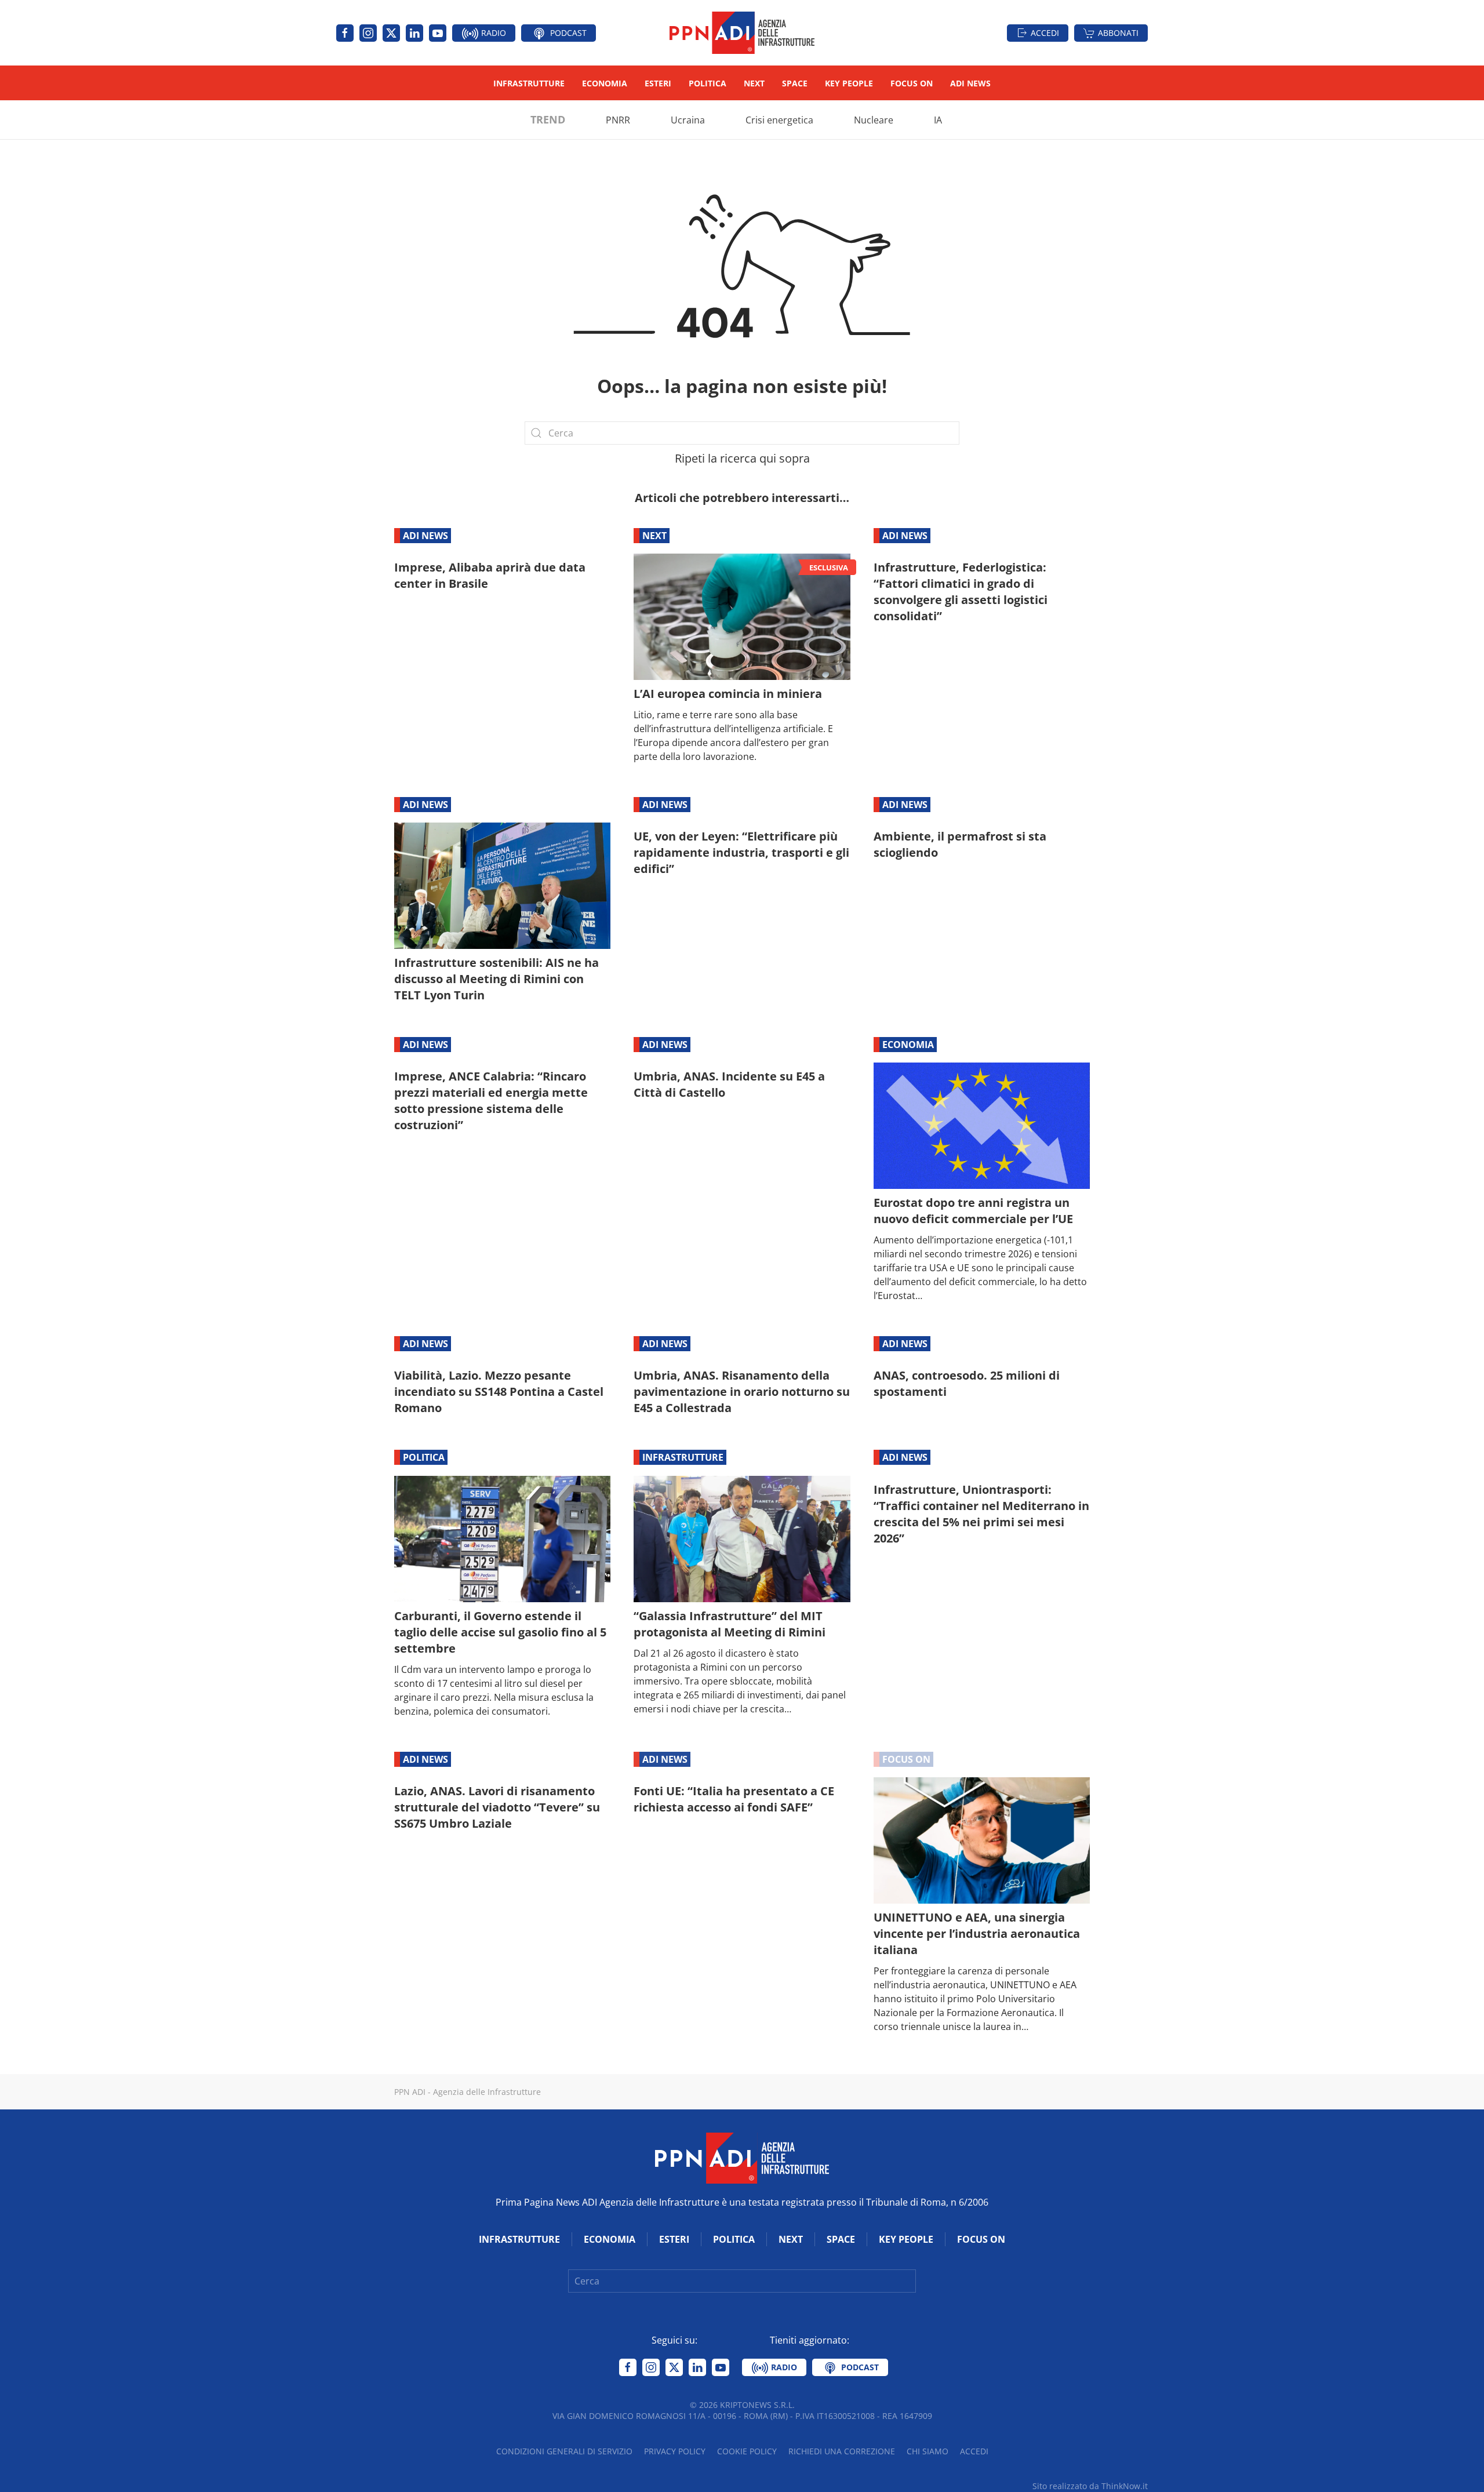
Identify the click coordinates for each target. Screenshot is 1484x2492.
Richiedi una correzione (842, 2451)
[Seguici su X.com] (391, 33)
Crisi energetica (779, 120)
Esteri (658, 83)
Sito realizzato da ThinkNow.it (1090, 2486)
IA (938, 120)
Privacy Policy (675, 2451)
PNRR (618, 120)
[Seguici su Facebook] (345, 33)
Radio (492, 33)
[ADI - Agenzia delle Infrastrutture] (742, 2157)
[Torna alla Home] (742, 33)
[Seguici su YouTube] (438, 33)
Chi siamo (927, 2451)
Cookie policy (747, 2451)
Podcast (567, 33)
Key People (849, 83)
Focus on (912, 83)
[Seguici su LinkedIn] (414, 33)
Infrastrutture (529, 83)
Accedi (1045, 33)
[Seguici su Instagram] (368, 33)
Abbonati (1118, 33)
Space (795, 83)
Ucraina (688, 120)
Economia (605, 83)
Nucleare (874, 120)
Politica (708, 83)
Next (754, 83)
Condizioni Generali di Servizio (564, 2451)
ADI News (970, 83)
